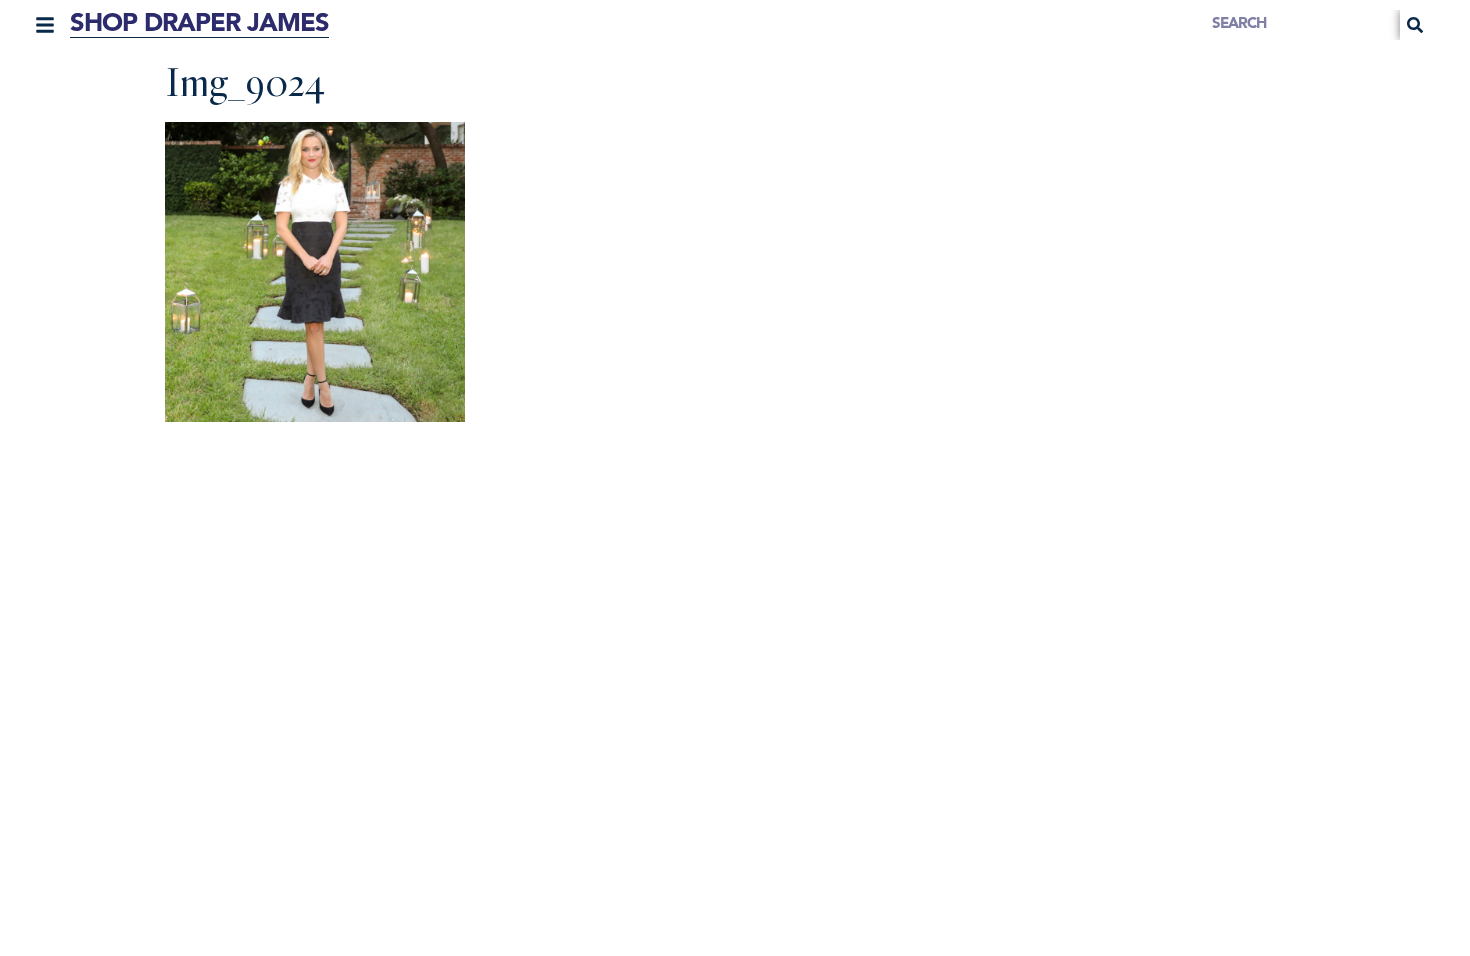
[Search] (1415, 25)
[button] (45, 25)
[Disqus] (735, 694)
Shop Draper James (199, 24)
